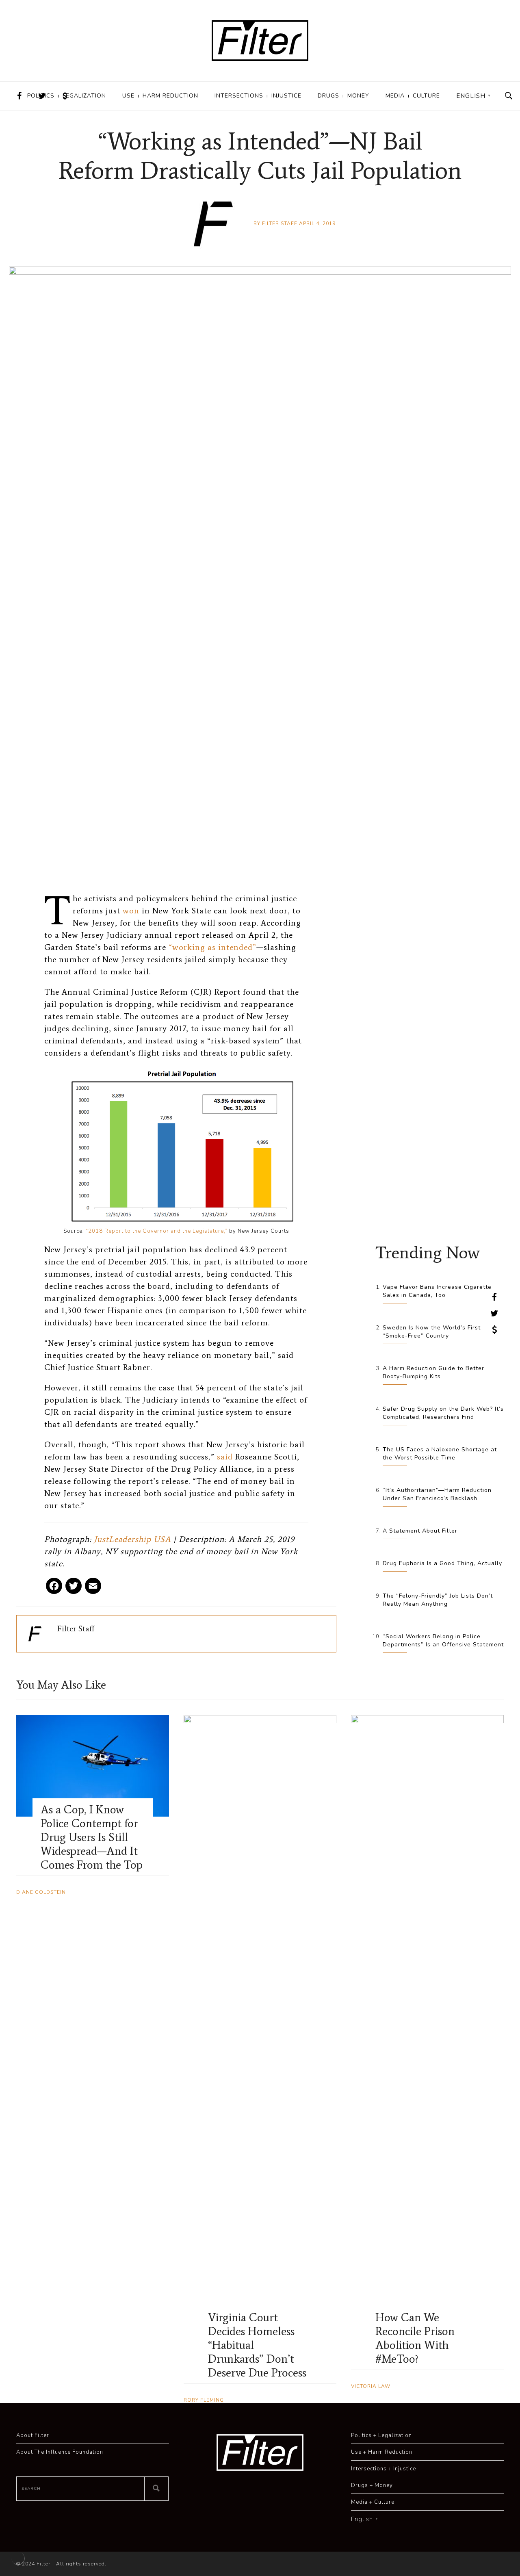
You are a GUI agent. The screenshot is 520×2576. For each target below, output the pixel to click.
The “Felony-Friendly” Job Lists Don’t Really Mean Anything (438, 1600)
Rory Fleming (204, 2400)
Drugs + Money (343, 96)
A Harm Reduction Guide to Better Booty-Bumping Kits (433, 1372)
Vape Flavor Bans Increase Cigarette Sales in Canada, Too (437, 1291)
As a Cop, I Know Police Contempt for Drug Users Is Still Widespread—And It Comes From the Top (92, 1837)
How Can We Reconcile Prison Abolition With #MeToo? (415, 2338)
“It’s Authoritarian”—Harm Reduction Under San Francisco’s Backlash (437, 1494)
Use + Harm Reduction (160, 96)
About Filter (33, 2435)
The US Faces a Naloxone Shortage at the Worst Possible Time (440, 1454)
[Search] (156, 2489)
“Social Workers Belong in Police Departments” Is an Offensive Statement (443, 1640)
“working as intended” (212, 947)
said (225, 1457)
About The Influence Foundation (60, 2452)
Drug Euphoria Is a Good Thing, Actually (442, 1563)
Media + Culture (413, 96)
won (131, 911)
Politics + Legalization (67, 96)
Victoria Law (371, 2386)
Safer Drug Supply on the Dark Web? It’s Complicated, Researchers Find (443, 1413)
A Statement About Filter (420, 1531)
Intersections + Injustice (258, 96)
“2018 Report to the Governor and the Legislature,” (157, 1231)
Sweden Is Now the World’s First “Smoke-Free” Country (432, 1332)
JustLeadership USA (132, 1539)
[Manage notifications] (18, 2558)
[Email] (93, 1589)
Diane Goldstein (41, 1892)
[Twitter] (74, 1589)
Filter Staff (280, 223)
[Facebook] (54, 1589)
